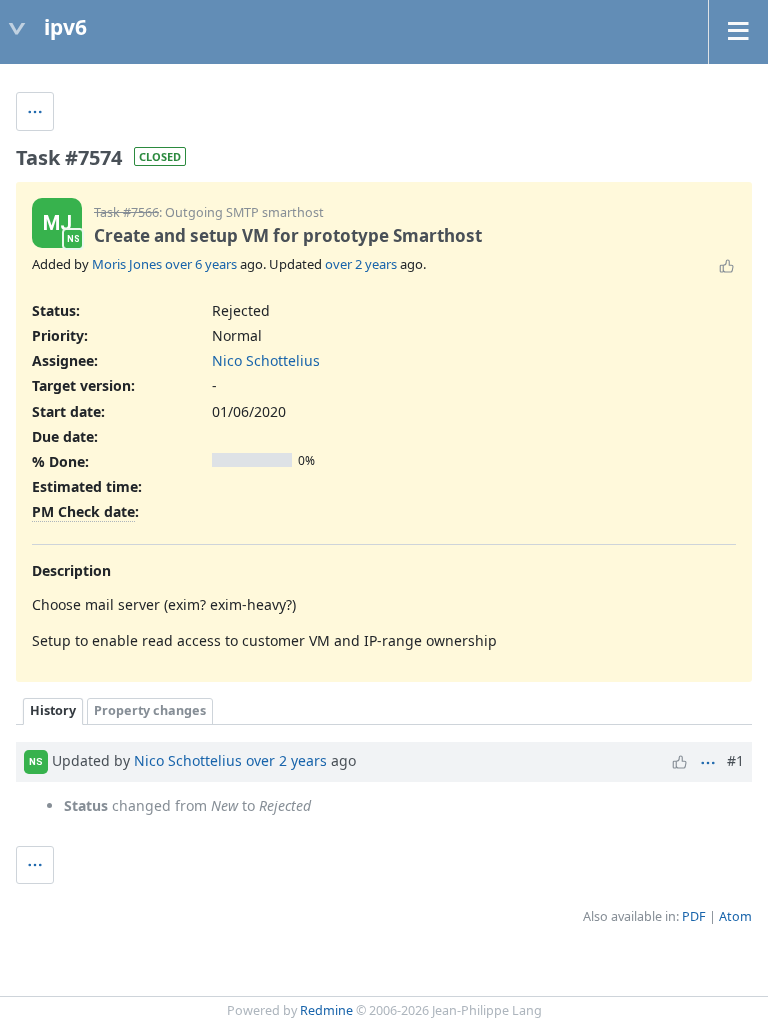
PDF (694, 916)
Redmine (326, 1010)
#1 (735, 760)
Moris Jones (127, 264)
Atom (735, 916)
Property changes (150, 710)
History (53, 710)
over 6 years (201, 264)
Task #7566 (126, 212)
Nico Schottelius (266, 360)
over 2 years (361, 264)
